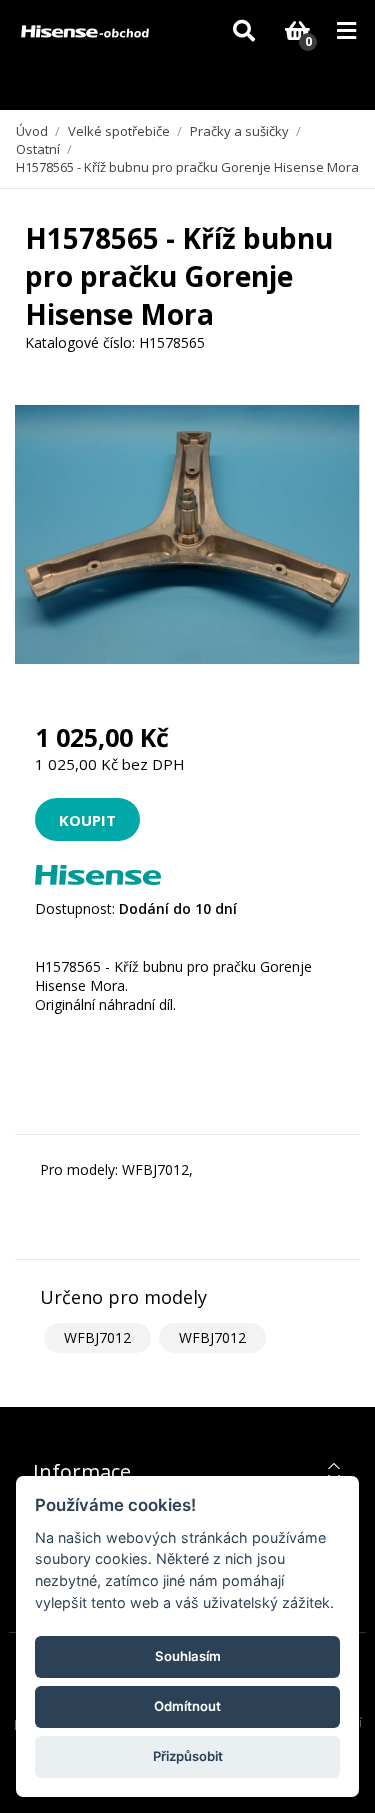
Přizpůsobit (188, 1756)
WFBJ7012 (97, 1337)
